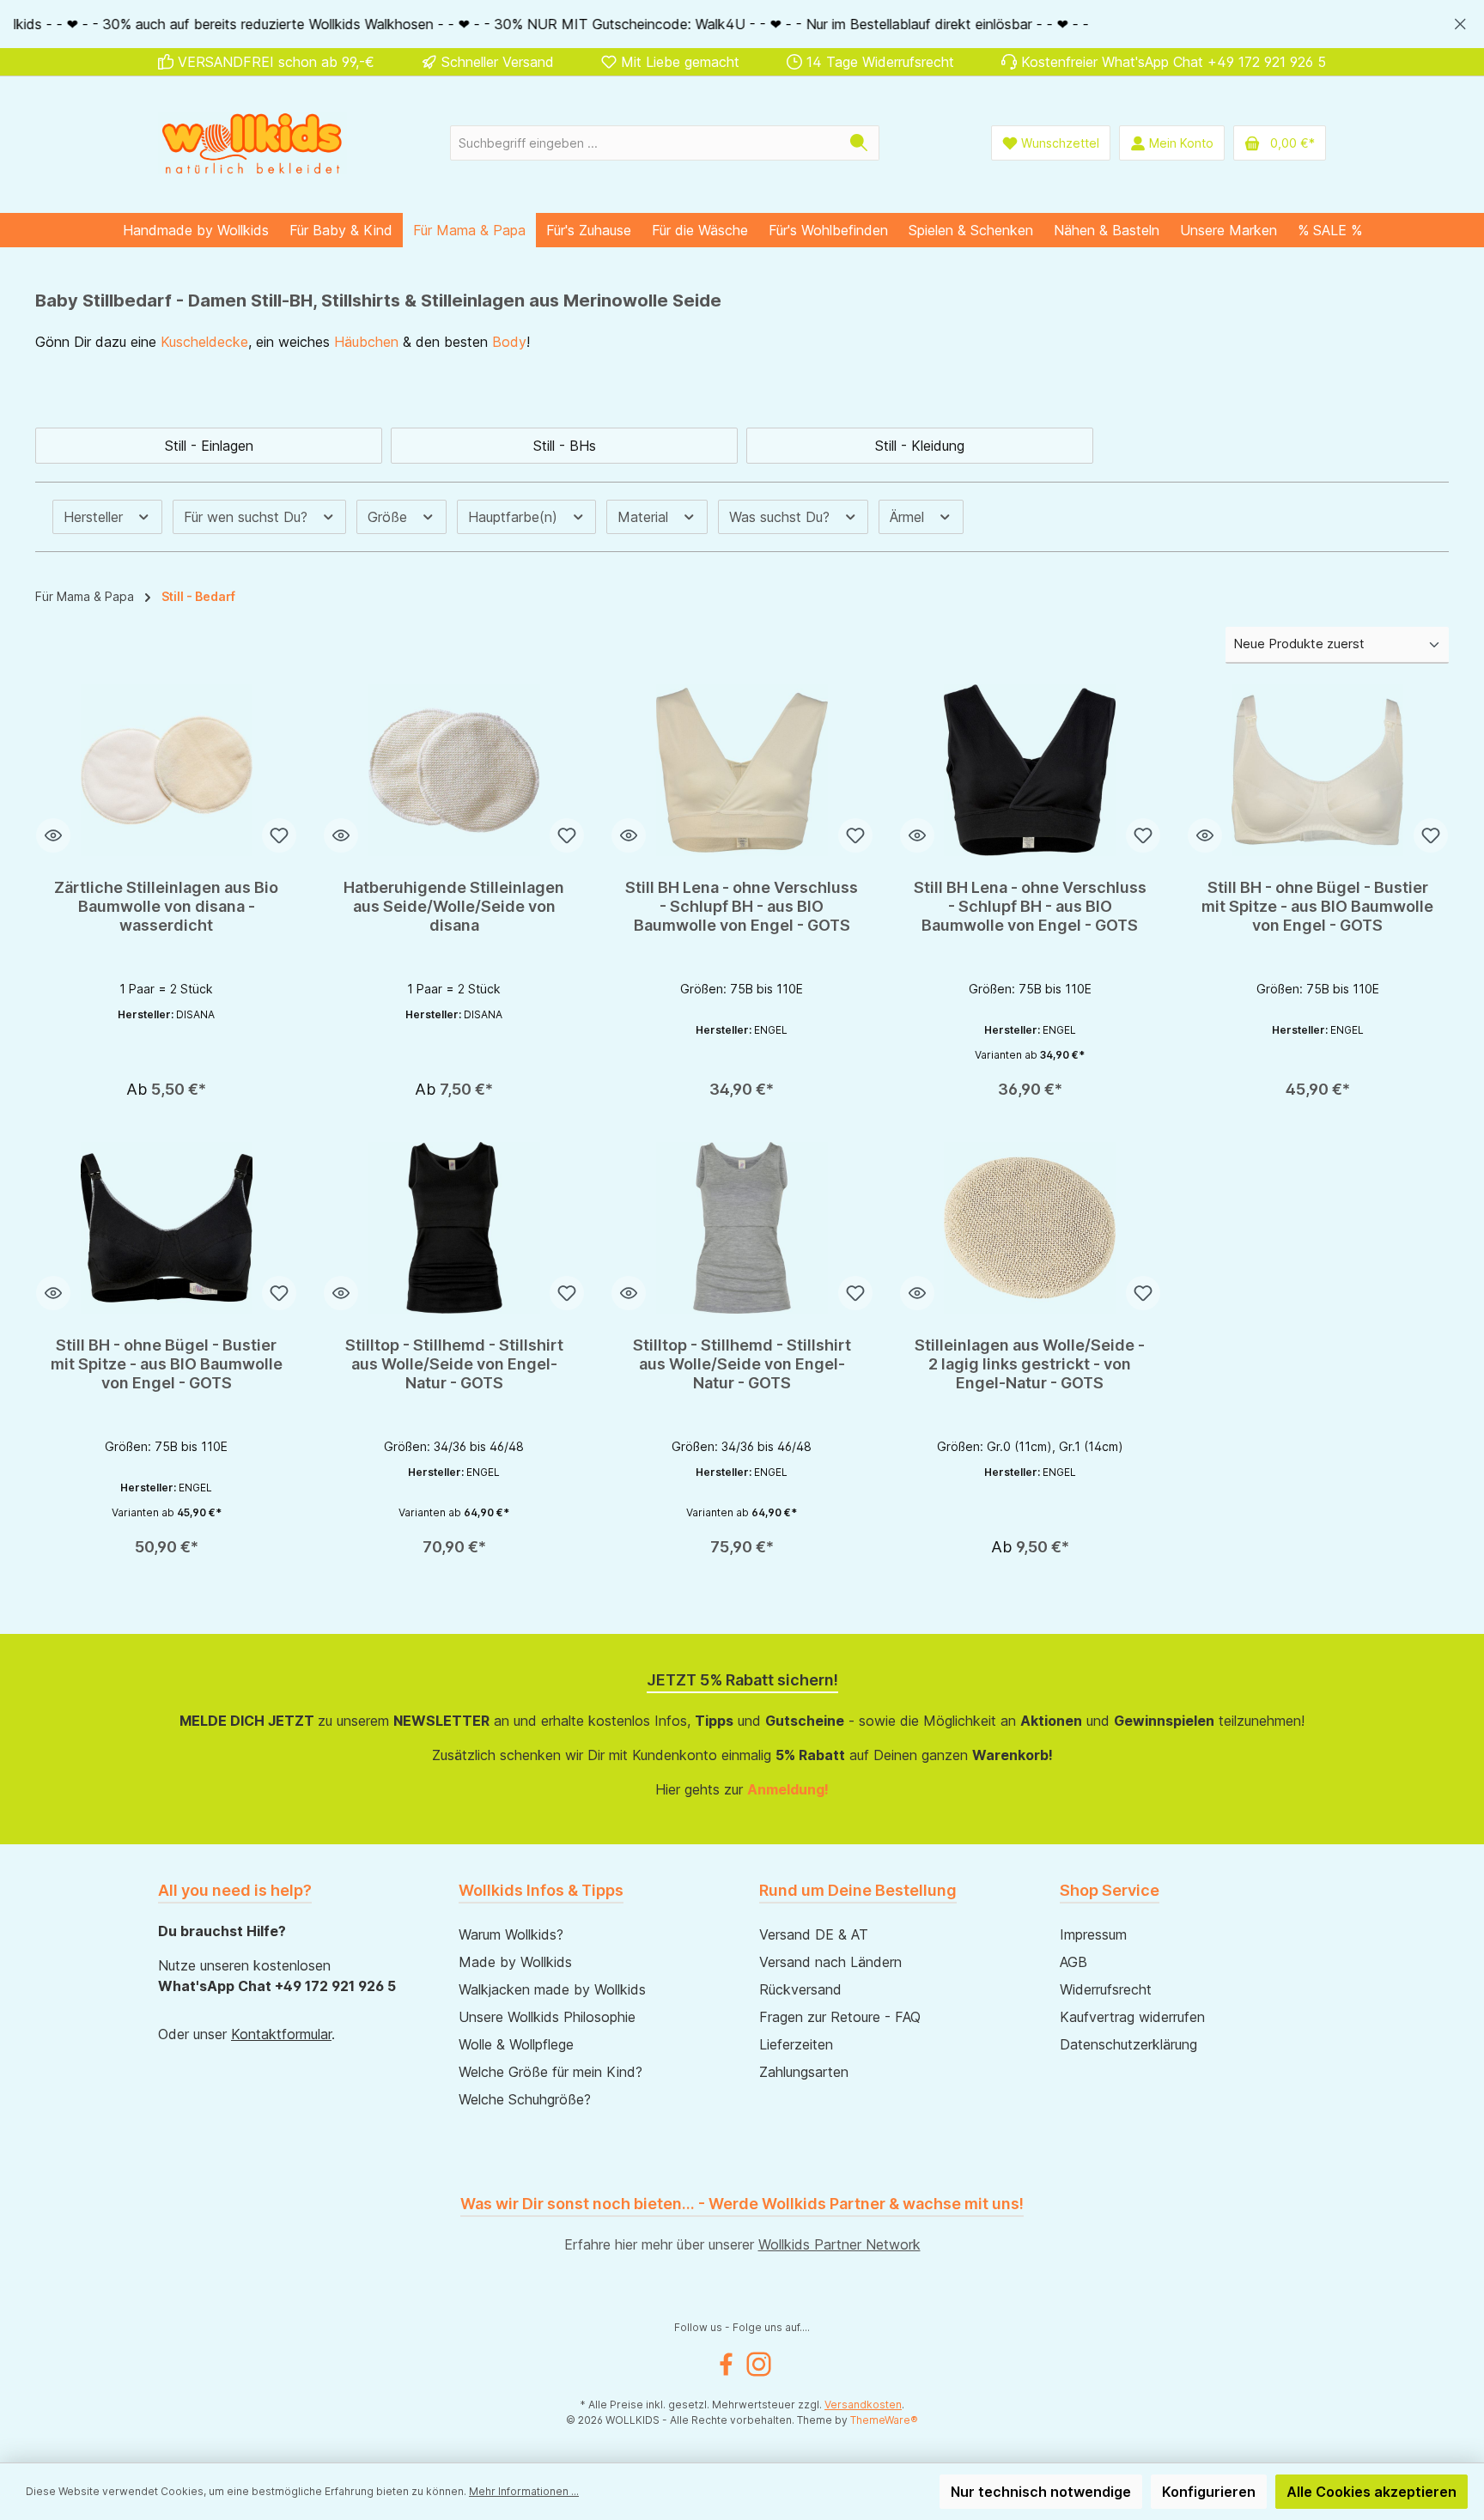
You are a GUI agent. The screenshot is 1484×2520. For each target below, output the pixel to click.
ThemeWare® (884, 2420)
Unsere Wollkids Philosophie (547, 2017)
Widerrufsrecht (1106, 1989)
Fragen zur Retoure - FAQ (840, 2017)
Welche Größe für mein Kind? (550, 2072)
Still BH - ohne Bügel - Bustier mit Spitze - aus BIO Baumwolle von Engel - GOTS (1317, 906)
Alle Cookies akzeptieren (1371, 2492)
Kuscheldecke (204, 342)
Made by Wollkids (515, 1962)
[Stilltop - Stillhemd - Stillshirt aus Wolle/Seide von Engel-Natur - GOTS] (454, 1228)
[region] (742, 24)
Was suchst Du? (782, 517)
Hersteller (95, 517)
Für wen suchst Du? (248, 517)
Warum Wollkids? (511, 1934)
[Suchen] (859, 143)
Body (509, 342)
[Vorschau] (53, 835)
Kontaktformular (281, 2034)
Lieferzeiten (796, 2044)
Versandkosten (863, 2405)
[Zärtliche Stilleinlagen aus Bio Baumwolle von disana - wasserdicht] (166, 770)
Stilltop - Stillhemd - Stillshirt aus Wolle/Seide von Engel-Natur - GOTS (454, 1364)
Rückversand (800, 1989)
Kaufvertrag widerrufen (1132, 2017)
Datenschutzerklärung (1128, 2044)
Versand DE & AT (814, 1934)
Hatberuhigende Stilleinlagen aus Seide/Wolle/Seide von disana (454, 906)
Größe (389, 517)
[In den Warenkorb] (802, 1083)
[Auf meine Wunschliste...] (279, 835)
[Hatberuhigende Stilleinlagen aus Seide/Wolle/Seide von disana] (454, 770)
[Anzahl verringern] (643, 1082)
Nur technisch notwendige (1041, 2492)
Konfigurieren (1209, 2492)
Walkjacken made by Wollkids (552, 1989)
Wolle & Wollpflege (516, 2044)
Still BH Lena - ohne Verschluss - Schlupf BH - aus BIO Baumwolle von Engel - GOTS (742, 906)
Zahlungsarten (804, 2072)
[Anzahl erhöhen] (722, 1082)
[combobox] (645, 143)
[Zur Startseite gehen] (252, 143)
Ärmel (909, 517)
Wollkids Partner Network (839, 2244)
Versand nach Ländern (830, 1962)
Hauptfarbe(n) (515, 517)
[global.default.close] (1460, 21)
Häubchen (366, 342)
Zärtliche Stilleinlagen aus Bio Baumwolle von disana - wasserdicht (166, 906)
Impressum (1093, 1934)
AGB (1073, 1962)
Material (645, 517)
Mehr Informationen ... (524, 2491)
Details (167, 1084)
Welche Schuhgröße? (525, 2099)
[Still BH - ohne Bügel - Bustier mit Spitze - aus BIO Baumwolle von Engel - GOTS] (1318, 770)
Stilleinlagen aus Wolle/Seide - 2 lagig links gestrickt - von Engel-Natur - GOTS (1030, 1364)
